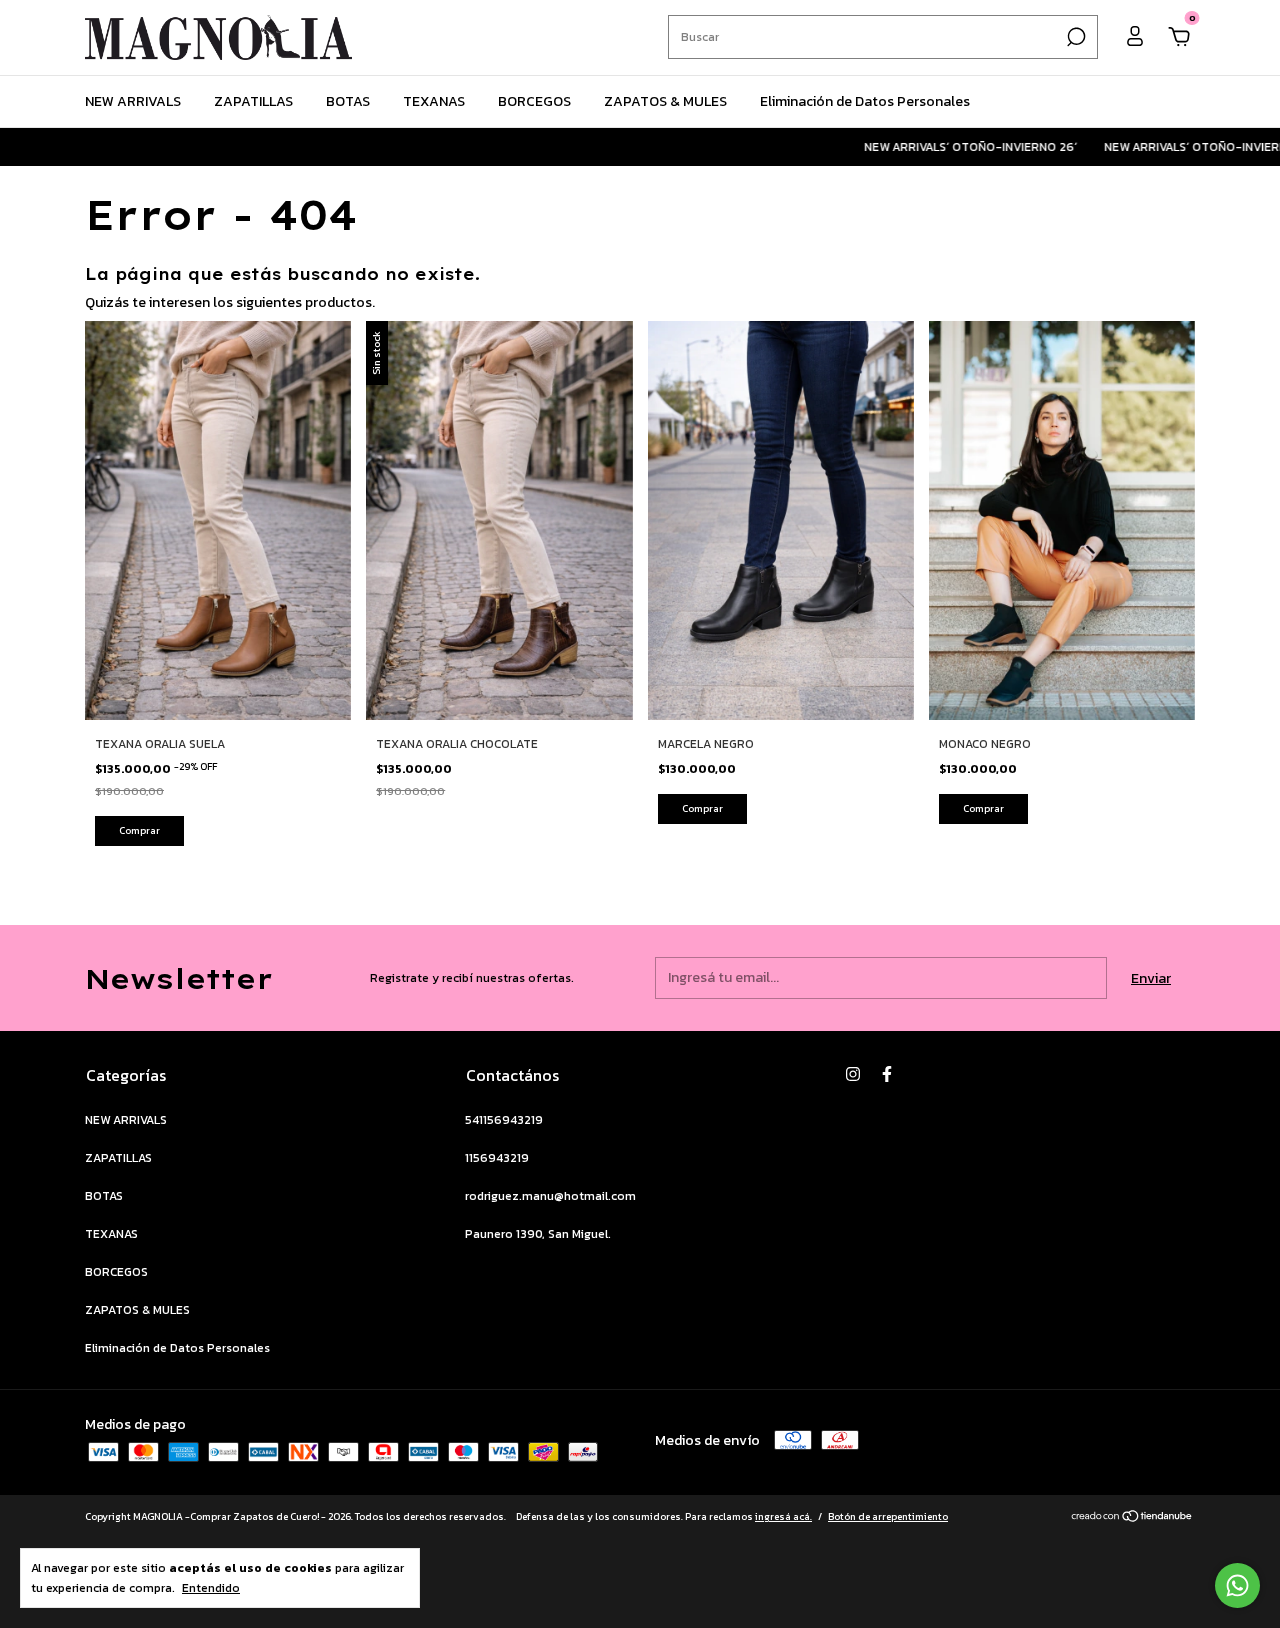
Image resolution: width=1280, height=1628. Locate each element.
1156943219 (497, 1158)
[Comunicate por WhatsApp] (1237, 1585)
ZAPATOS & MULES (665, 101)
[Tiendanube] (1132, 1518)
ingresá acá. (783, 1516)
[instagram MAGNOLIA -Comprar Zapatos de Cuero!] (853, 1074)
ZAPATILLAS (253, 101)
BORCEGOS (534, 101)
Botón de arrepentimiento (888, 1516)
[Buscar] (1074, 37)
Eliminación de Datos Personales (865, 101)
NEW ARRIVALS (133, 101)
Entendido (211, 1587)
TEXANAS (434, 101)
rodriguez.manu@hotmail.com (550, 1196)
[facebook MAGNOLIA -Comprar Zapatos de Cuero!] (887, 1074)
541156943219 (504, 1120)
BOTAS (348, 101)
